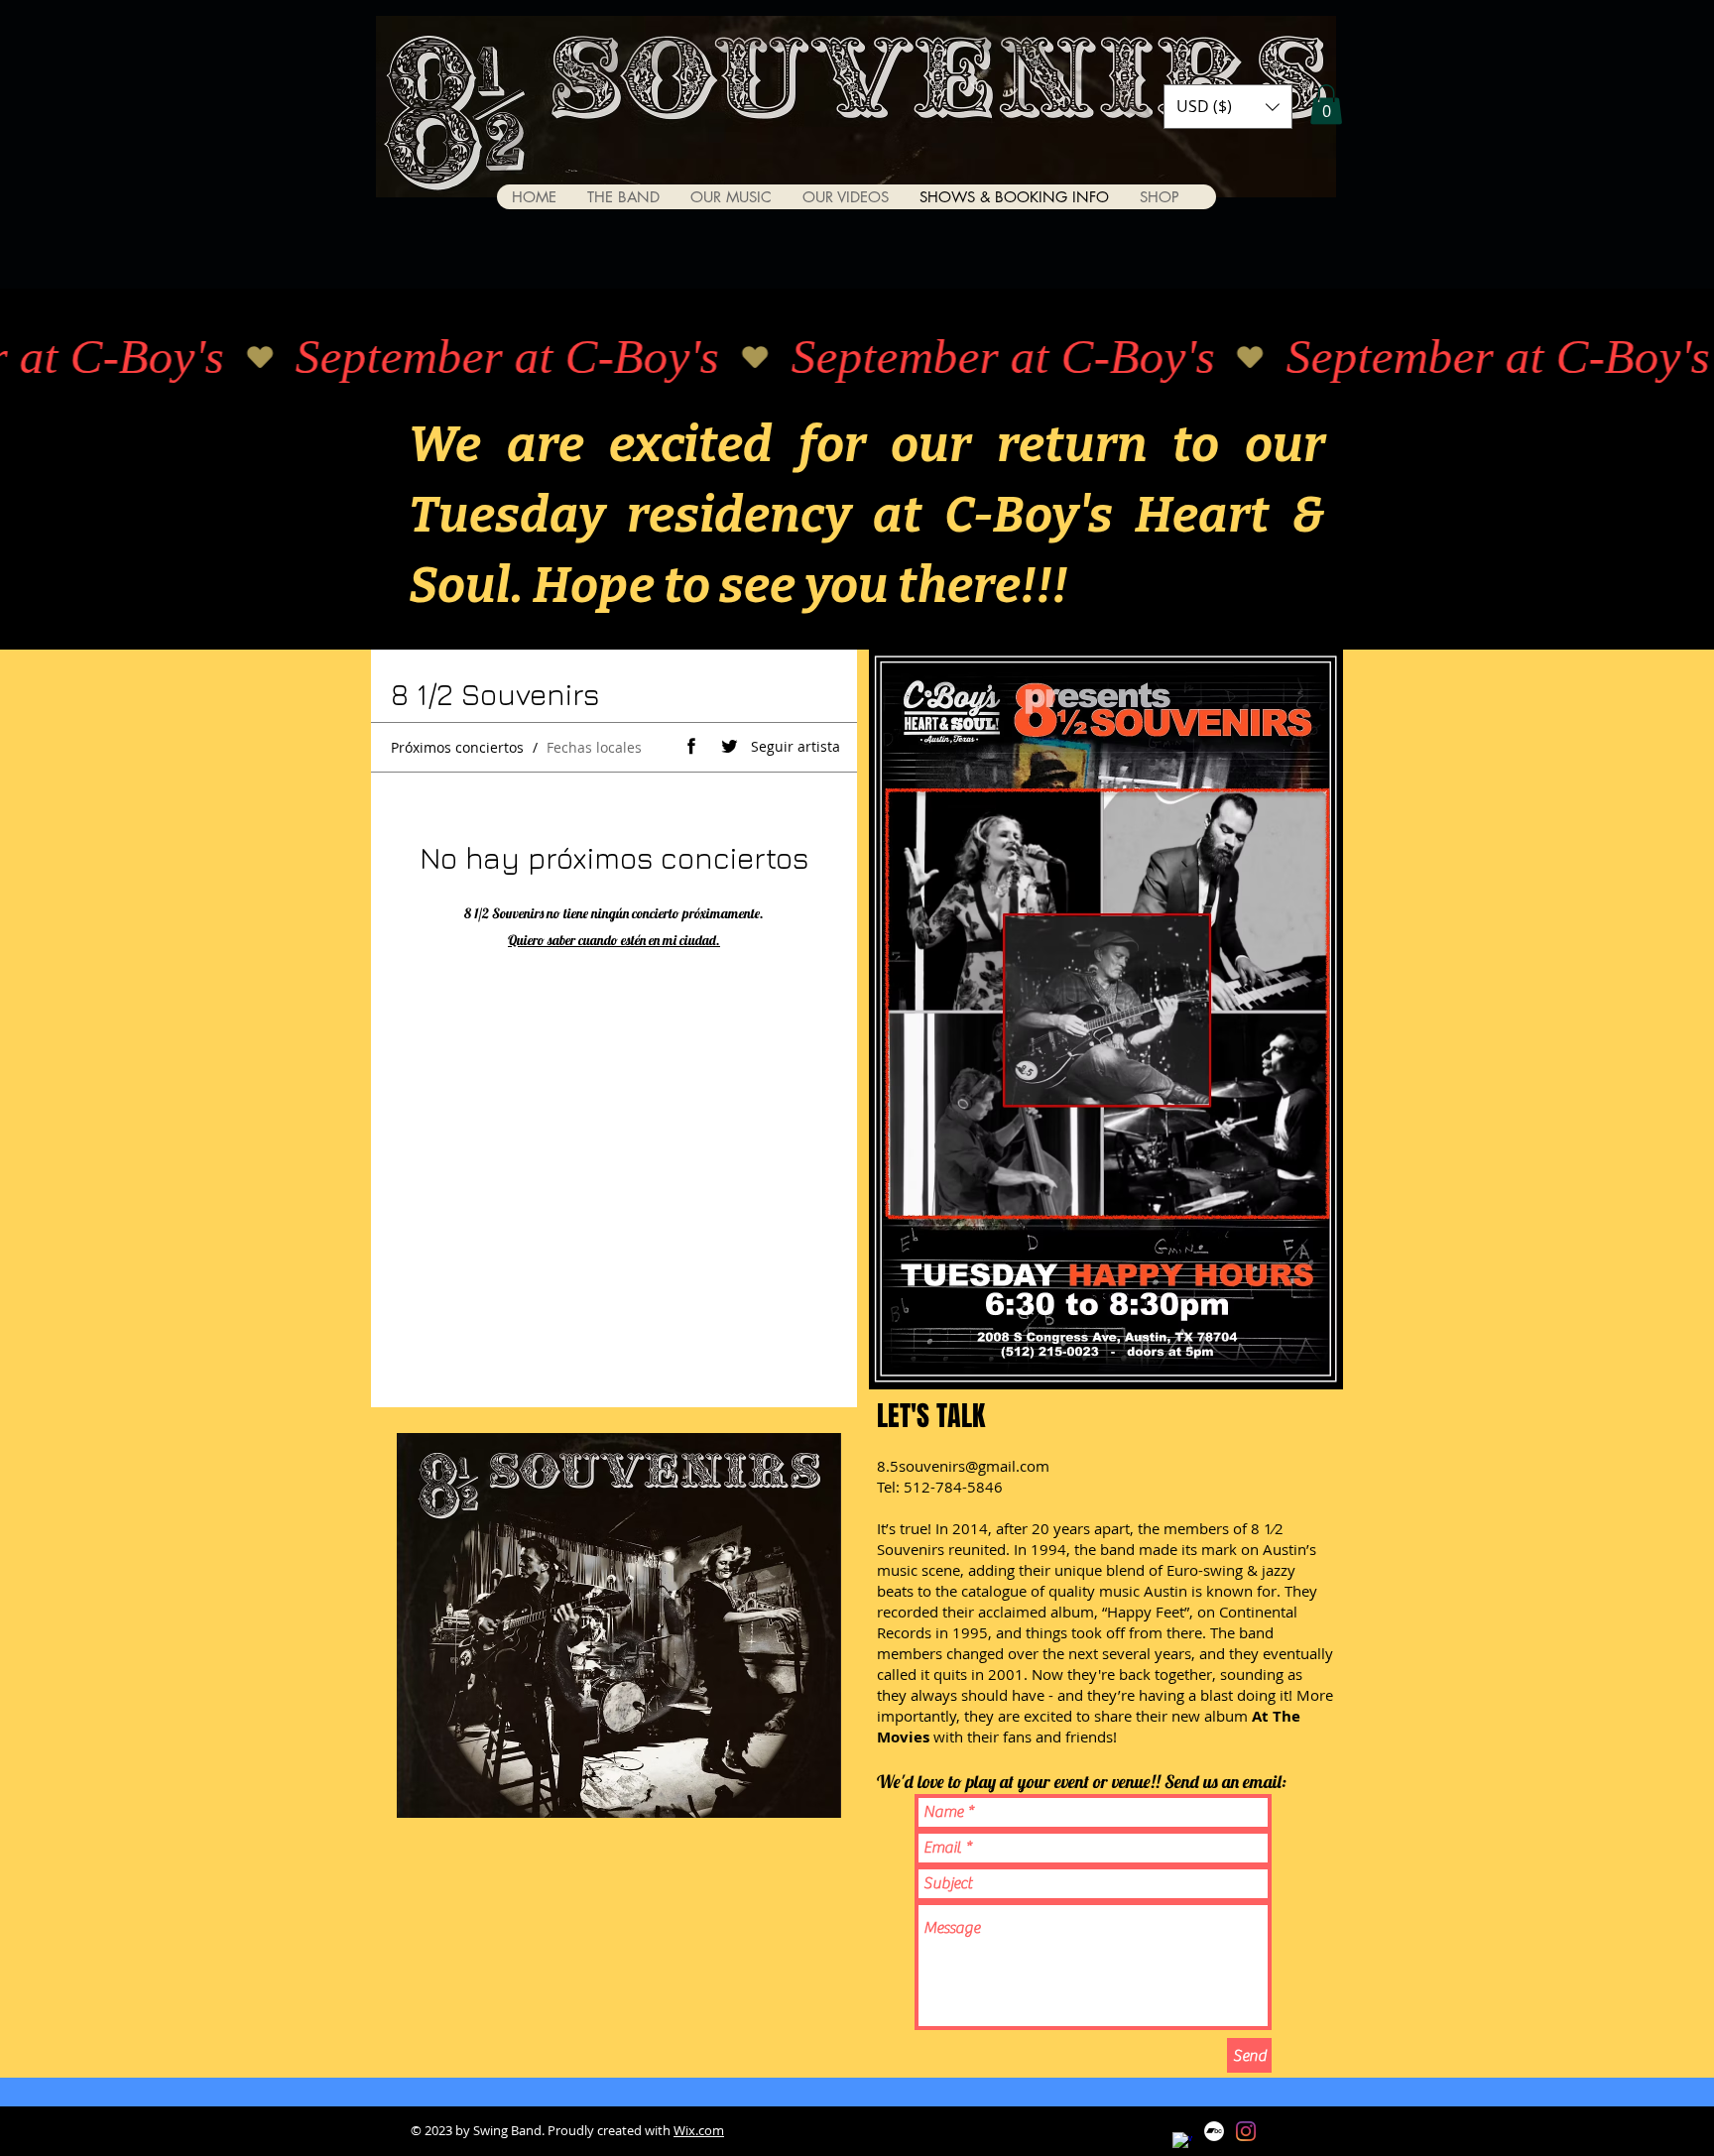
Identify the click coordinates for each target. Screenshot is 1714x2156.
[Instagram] (1246, 2131)
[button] (1228, 107)
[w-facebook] (1182, 2142)
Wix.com (699, 2130)
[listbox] (1228, 107)
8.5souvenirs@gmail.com (963, 1466)
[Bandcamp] (1214, 2131)
